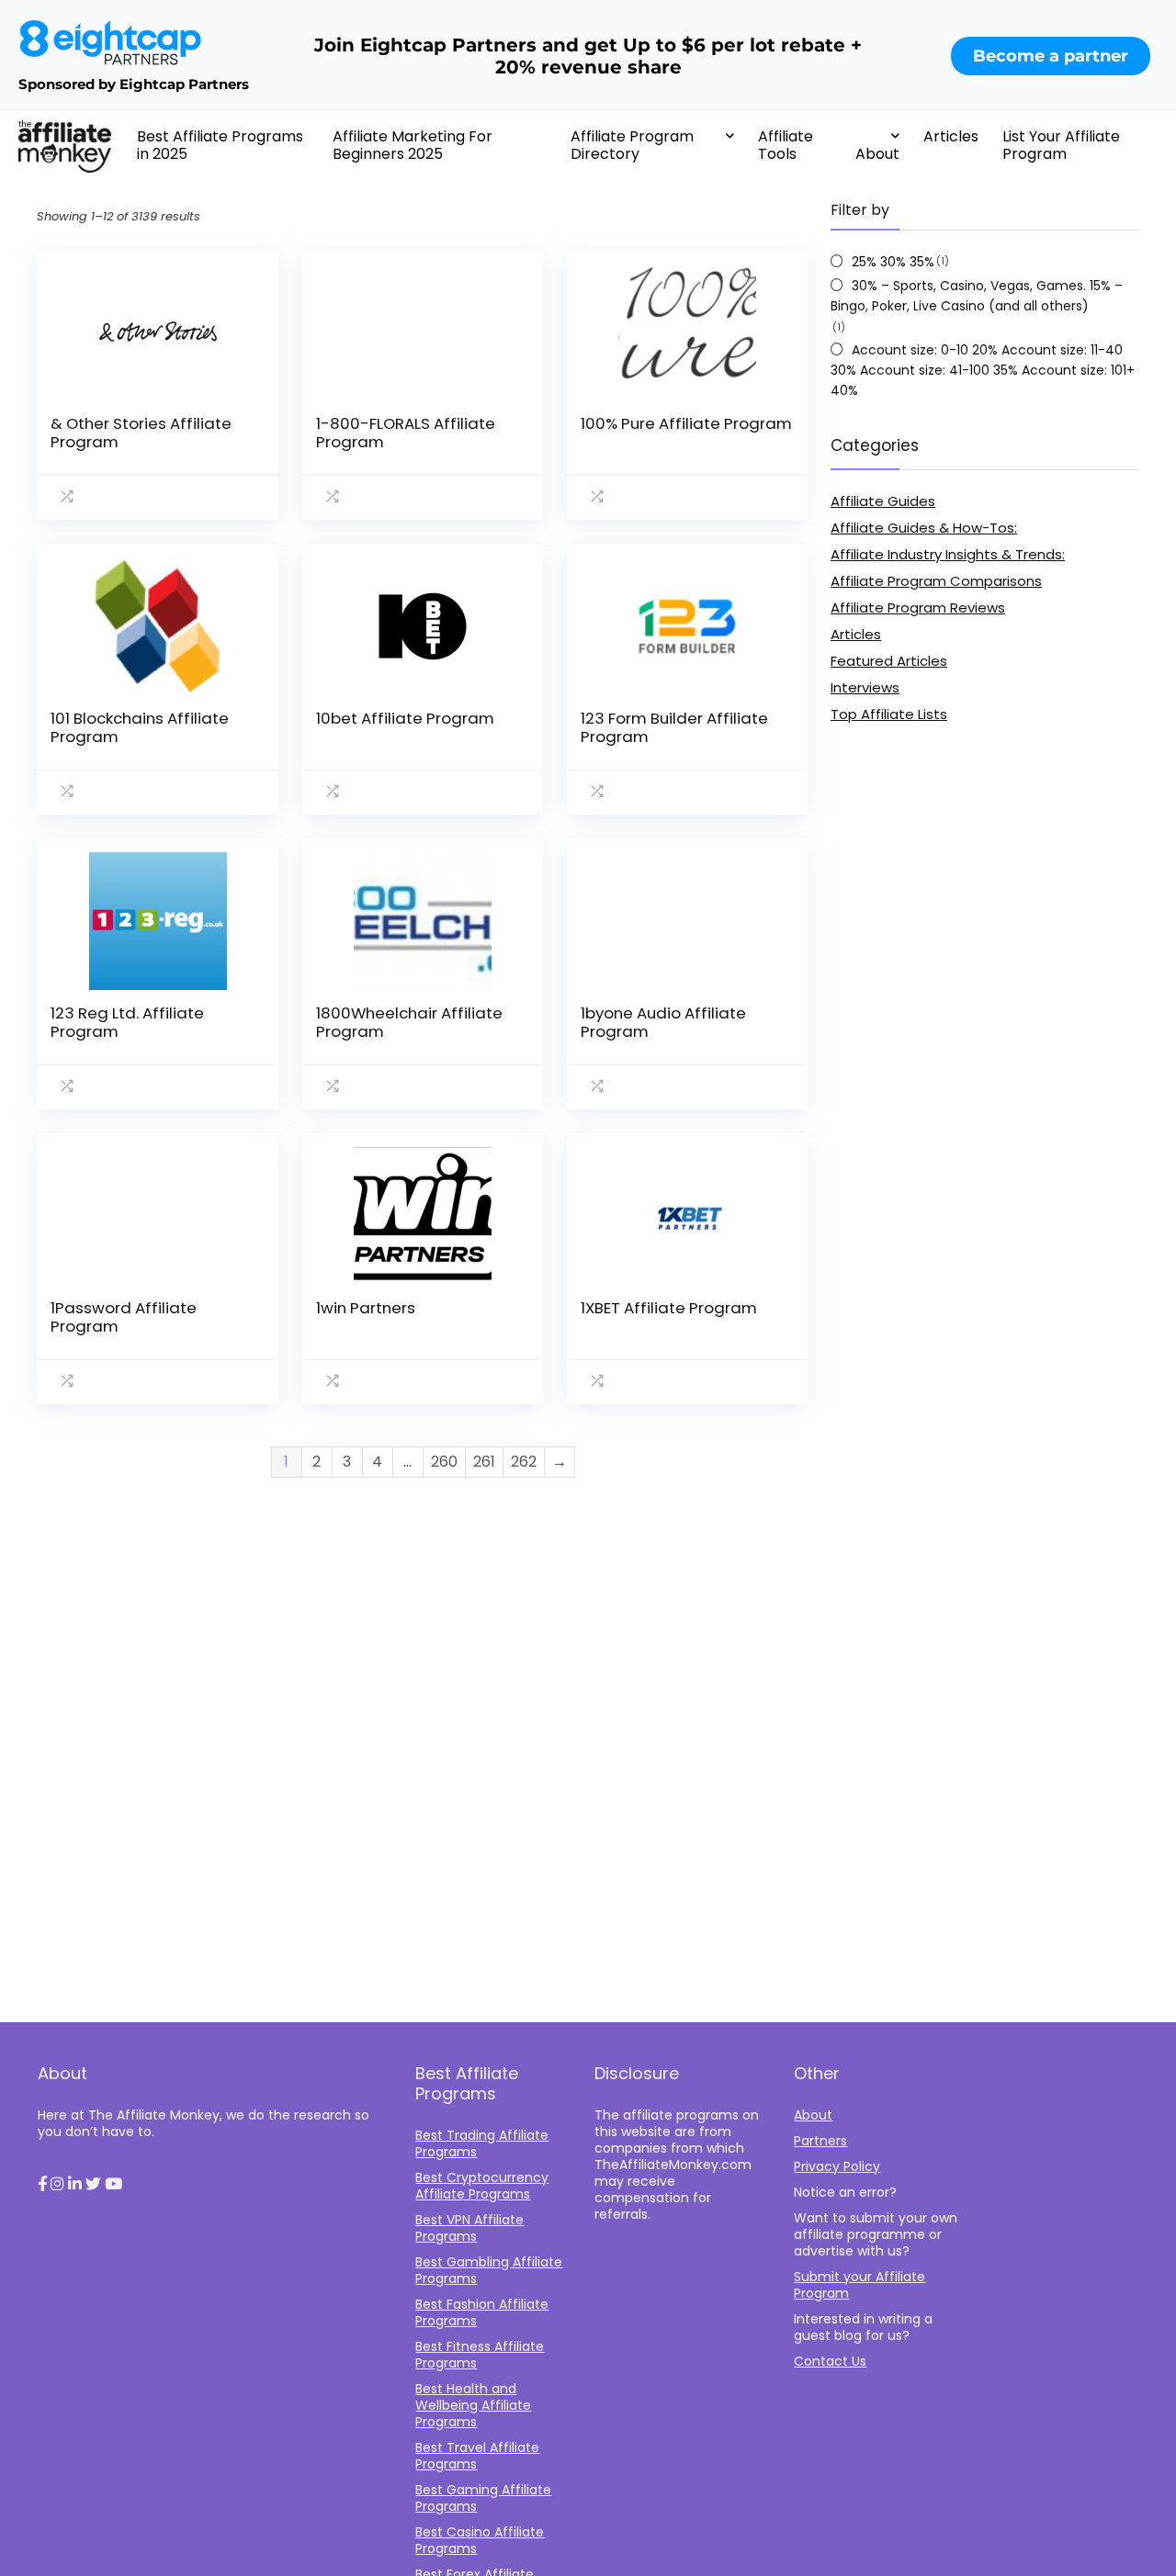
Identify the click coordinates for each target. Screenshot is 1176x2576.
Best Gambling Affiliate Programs (489, 2270)
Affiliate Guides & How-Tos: (924, 528)
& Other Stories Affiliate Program (141, 433)
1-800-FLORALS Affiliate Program (406, 433)
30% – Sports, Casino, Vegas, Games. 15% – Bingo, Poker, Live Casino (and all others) (977, 296)
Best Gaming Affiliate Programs (483, 2498)
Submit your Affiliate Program (859, 2285)
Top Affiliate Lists (889, 714)
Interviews (865, 687)
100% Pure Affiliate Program (686, 423)
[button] (42, 2185)
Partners (820, 2141)
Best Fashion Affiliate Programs (482, 2312)
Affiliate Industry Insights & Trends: (948, 554)
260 (444, 1462)
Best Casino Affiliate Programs (480, 2540)
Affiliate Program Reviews (918, 607)
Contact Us (830, 2361)
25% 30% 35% (893, 262)
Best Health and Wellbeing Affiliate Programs (473, 2405)
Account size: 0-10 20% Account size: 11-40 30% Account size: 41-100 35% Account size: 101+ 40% (983, 370)
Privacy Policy (837, 2166)
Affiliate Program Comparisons (936, 581)
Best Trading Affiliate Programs (482, 2143)
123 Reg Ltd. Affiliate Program (127, 1022)
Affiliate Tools (786, 145)
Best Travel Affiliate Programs (477, 2456)
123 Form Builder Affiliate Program (674, 727)
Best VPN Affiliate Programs (469, 2228)
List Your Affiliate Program (1061, 145)
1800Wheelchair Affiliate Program (409, 1022)
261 (484, 1462)
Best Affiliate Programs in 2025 (220, 145)
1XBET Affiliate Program (669, 1308)
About (877, 154)
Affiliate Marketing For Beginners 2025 (413, 145)
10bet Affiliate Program (405, 718)
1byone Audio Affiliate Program (663, 1022)
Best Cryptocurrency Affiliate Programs (482, 2186)
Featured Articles (889, 661)
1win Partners (366, 1308)
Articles (951, 136)
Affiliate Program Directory (632, 145)
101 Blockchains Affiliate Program (140, 727)
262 (524, 1462)
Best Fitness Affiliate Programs (480, 2355)
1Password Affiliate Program (124, 1317)
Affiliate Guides (883, 501)
